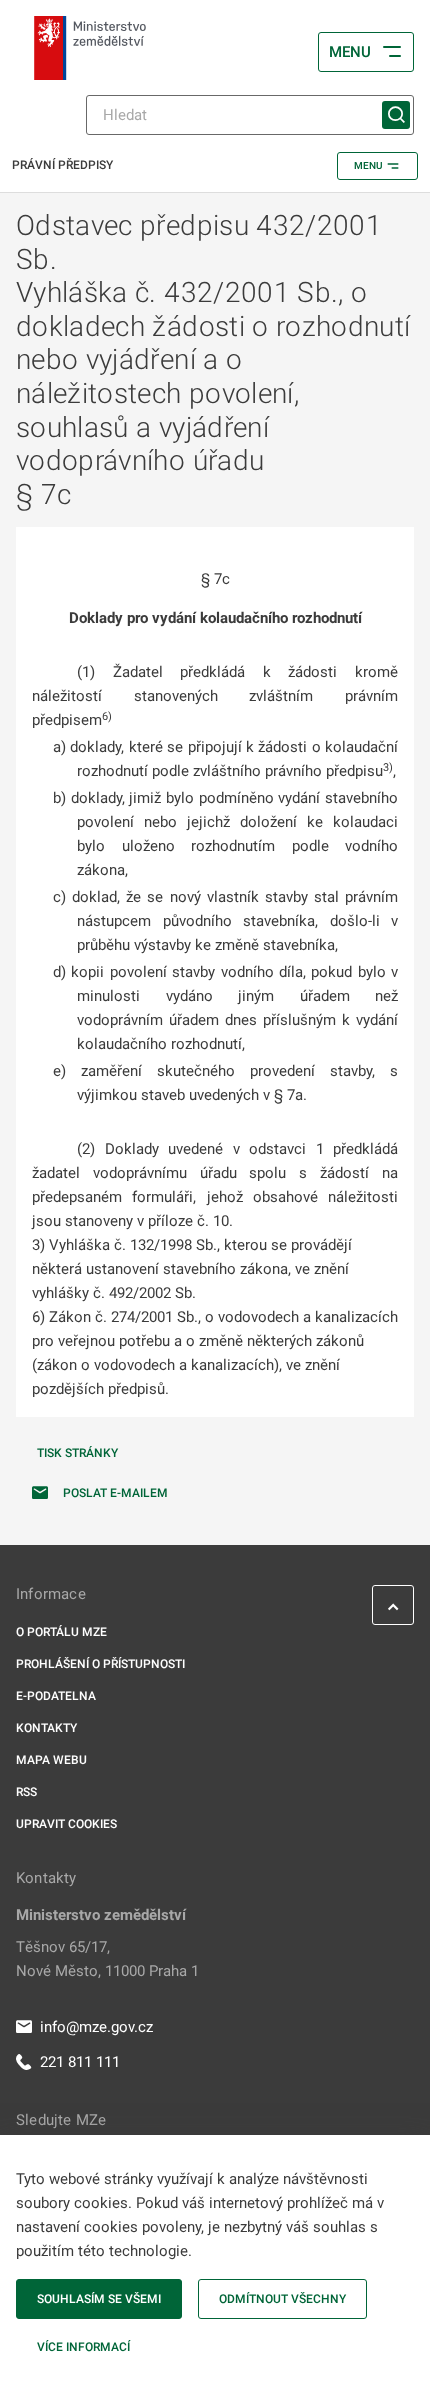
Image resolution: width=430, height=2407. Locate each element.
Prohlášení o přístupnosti (100, 1664)
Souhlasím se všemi (99, 2299)
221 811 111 (80, 2062)
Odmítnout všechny (282, 2299)
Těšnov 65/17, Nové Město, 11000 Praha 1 (107, 1959)
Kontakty (46, 1728)
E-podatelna (56, 1696)
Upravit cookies (66, 1824)
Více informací (83, 2347)
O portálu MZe (61, 1632)
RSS (26, 1792)
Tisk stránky (77, 1453)
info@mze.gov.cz (96, 2027)
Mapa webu (51, 1760)
